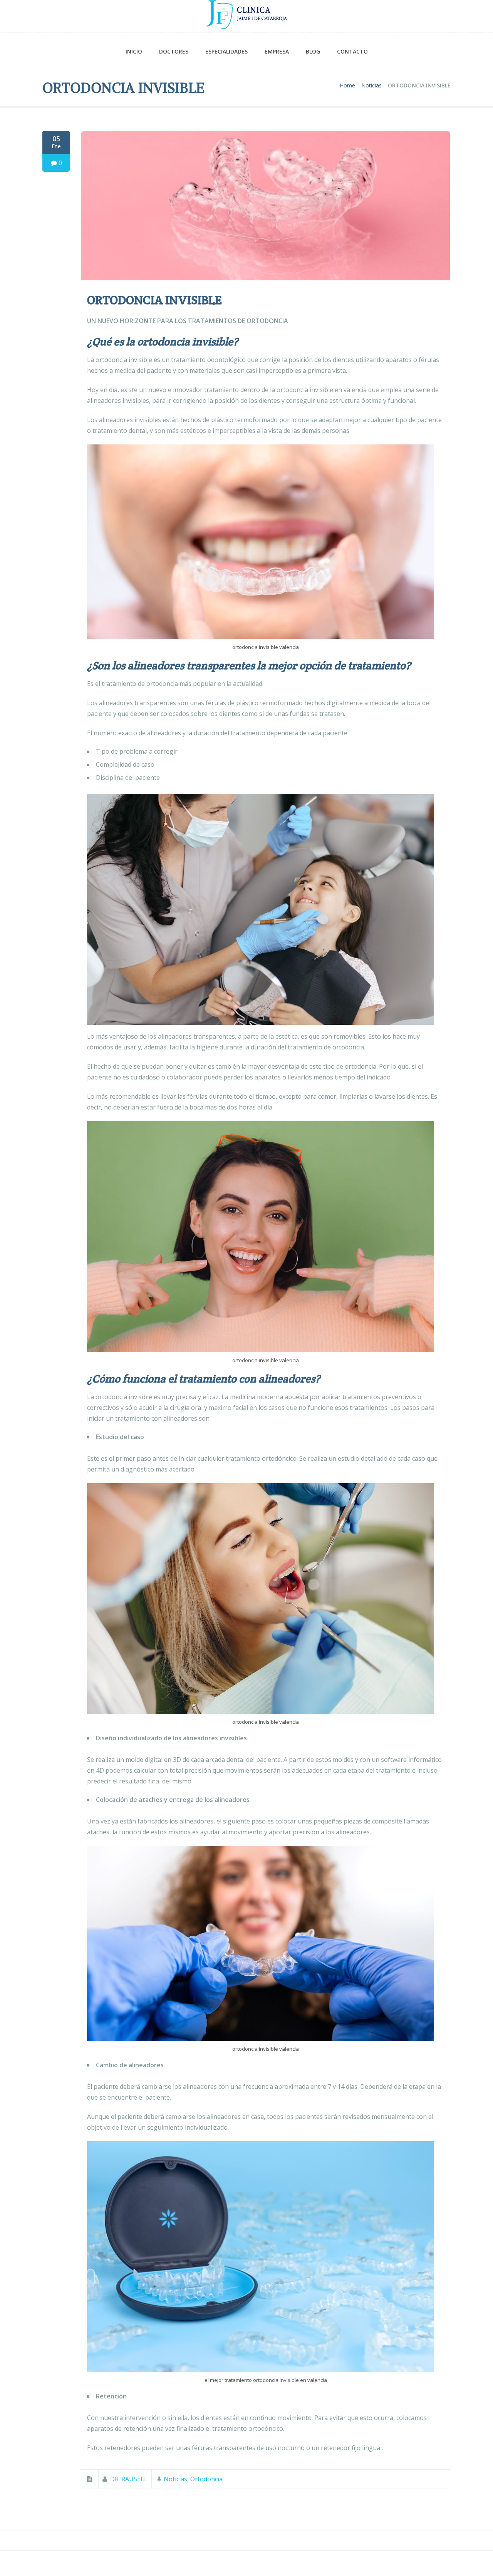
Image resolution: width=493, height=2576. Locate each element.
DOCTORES (174, 51)
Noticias (371, 85)
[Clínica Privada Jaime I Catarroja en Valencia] (246, 16)
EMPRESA (277, 51)
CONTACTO (352, 51)
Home (347, 85)
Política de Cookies (419, 2563)
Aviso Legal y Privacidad (351, 2563)
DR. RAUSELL (129, 2479)
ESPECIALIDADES (226, 51)
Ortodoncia (206, 2479)
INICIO (134, 51)
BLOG (313, 51)
